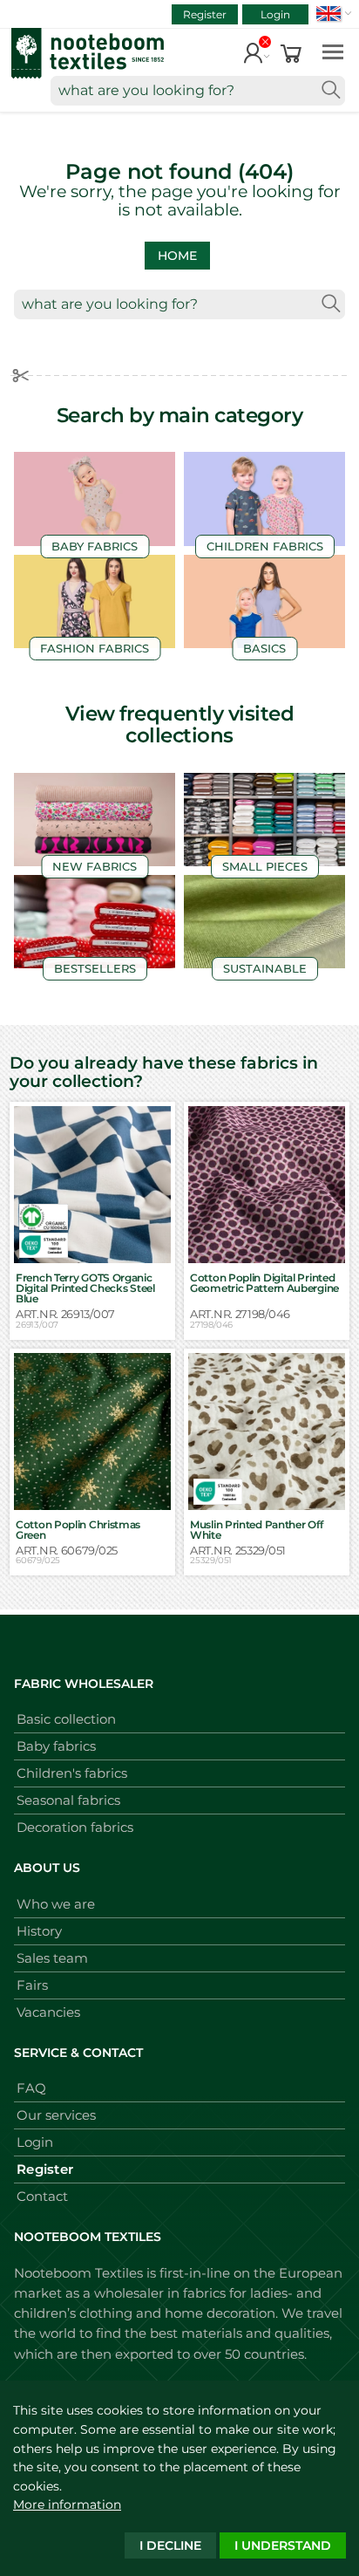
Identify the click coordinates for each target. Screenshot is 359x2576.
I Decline (170, 2545)
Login (275, 14)
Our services (56, 2115)
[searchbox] (198, 91)
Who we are (56, 1904)
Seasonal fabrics (68, 1800)
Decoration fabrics (75, 1827)
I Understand (283, 2545)
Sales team (52, 1958)
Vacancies (48, 2012)
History (39, 1931)
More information (67, 2504)
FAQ (31, 2088)
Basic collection (66, 1719)
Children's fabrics (72, 1773)
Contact (42, 2196)
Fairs (32, 1985)
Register (205, 14)
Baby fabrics (56, 1746)
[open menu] (333, 51)
